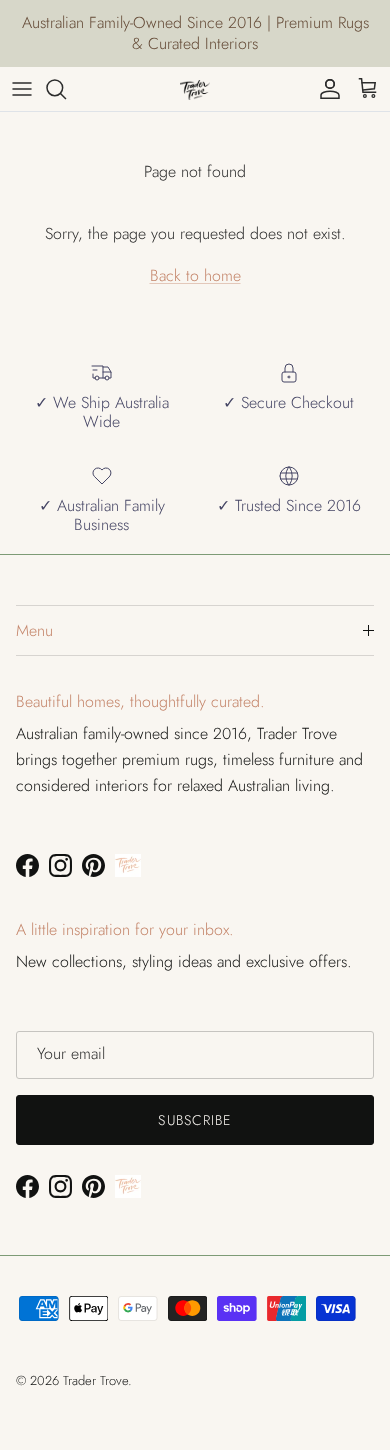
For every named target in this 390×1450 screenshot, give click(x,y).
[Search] (66, 89)
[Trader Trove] (195, 89)
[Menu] (22, 89)
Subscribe (194, 1120)
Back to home (195, 275)
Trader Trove (95, 1380)
